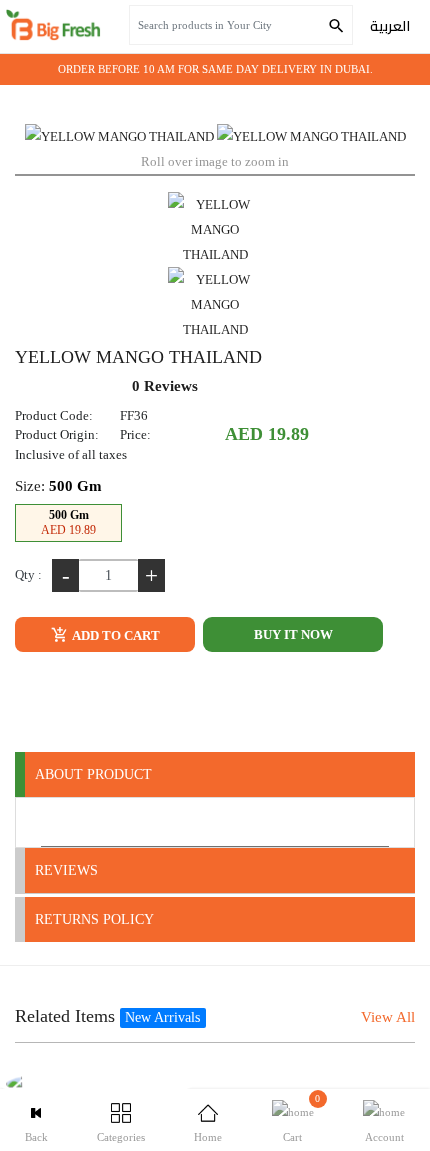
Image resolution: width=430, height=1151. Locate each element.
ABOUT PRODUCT (93, 774)
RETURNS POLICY (94, 919)
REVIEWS (66, 870)
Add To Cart (115, 635)
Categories (121, 1137)
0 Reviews (165, 386)
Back (36, 1137)
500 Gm (68, 522)
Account (384, 1137)
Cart (301, 1118)
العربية (390, 26)
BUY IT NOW (293, 634)
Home (208, 1137)
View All (388, 1017)
